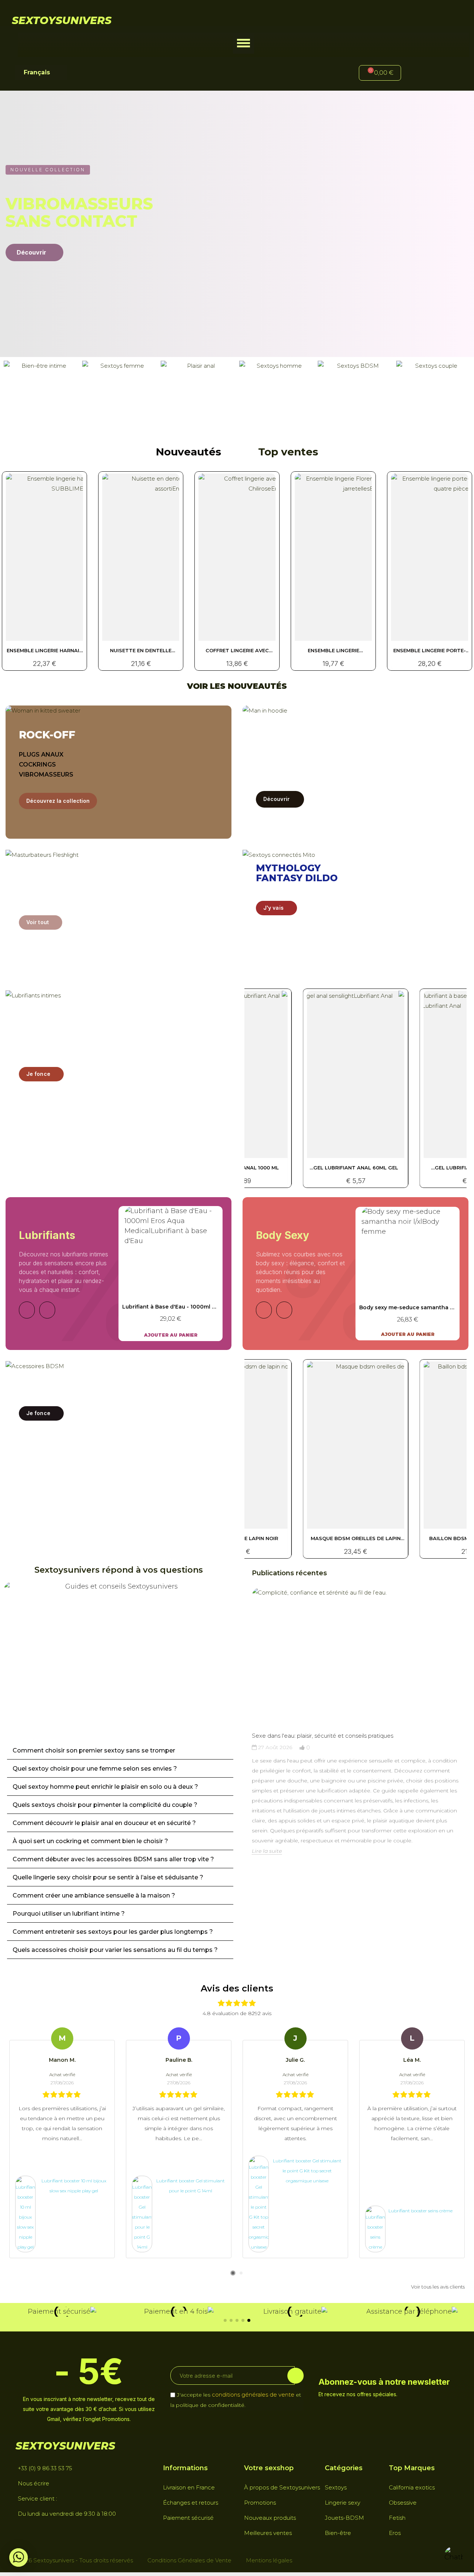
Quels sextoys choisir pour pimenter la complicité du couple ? (105, 1805)
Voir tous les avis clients (438, 2287)
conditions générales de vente (253, 2395)
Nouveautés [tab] (188, 452)
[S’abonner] (296, 2376)
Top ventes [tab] (288, 452)
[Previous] (27, 1310)
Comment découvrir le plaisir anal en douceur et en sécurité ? (104, 1823)
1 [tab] (233, 2273)
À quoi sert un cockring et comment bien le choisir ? (90, 1841)
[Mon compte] (419, 74)
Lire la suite (267, 1851)
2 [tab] (241, 2273)
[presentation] (245, 1735)
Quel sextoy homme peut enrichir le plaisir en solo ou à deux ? (105, 1787)
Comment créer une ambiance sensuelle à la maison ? (94, 1895)
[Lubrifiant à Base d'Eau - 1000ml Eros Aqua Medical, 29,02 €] (171, 1273)
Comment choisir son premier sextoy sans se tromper (94, 1750)
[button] (243, 43)
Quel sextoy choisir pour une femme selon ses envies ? (95, 1769)
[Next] (47, 1310)
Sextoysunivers (62, 20)
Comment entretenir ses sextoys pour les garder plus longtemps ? (113, 1932)
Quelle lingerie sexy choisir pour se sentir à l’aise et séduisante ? (108, 1877)
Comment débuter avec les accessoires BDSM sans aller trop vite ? (113, 1859)
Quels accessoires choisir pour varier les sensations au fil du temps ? (115, 1950)
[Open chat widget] (454, 2556)
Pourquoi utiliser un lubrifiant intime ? (69, 1914)
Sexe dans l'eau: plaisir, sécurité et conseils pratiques (323, 1736)
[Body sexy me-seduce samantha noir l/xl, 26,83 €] (408, 1273)
